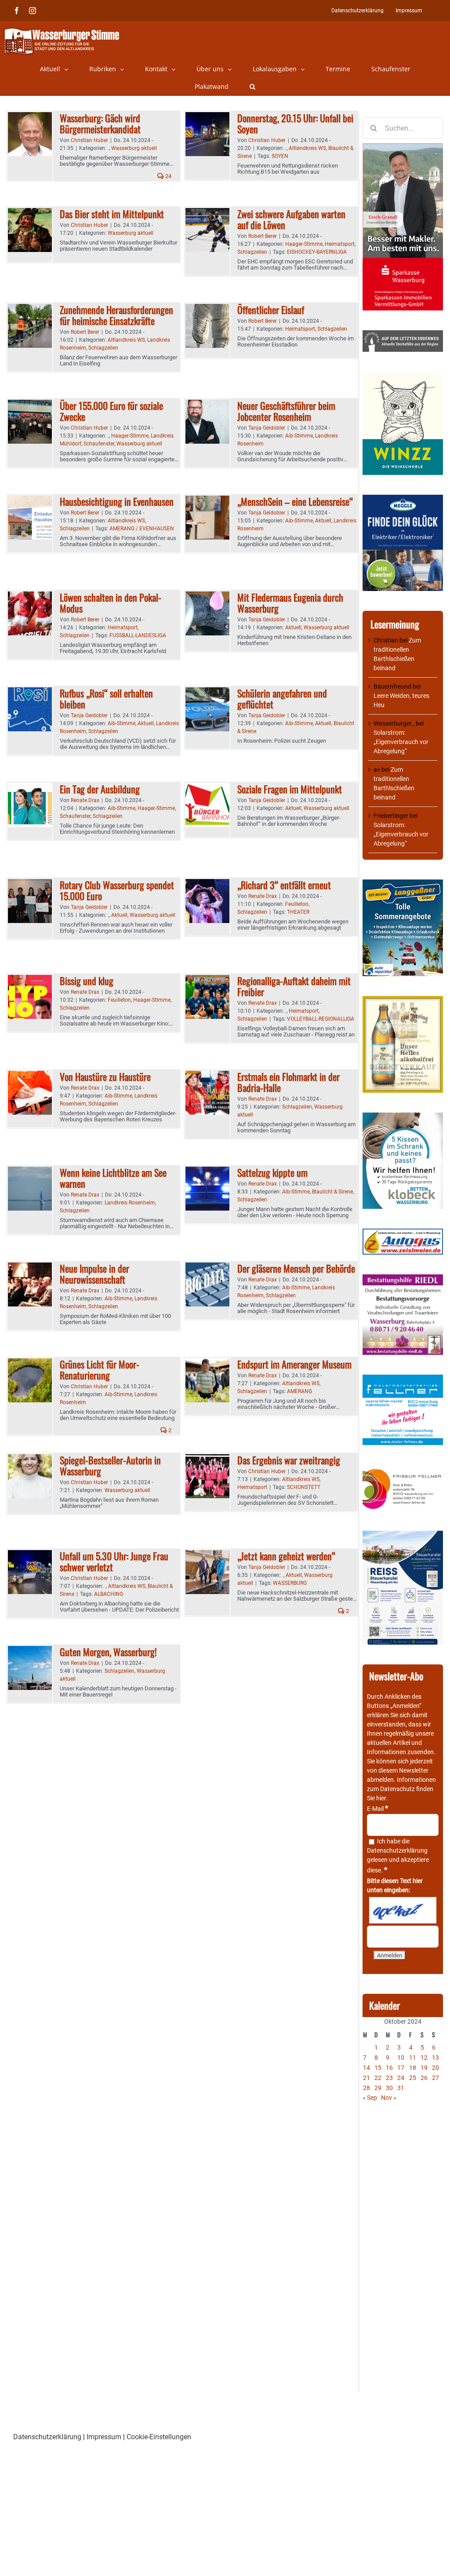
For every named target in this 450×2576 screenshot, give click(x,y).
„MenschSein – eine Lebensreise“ (295, 501)
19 (424, 2068)
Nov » (389, 2098)
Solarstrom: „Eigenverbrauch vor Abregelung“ (401, 742)
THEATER (298, 912)
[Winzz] (403, 376)
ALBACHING (109, 1594)
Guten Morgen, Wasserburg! (108, 1652)
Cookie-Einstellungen (159, 2437)
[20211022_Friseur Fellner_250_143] (403, 1469)
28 (367, 2088)
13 (435, 2058)
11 (413, 2058)
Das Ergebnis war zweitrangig (289, 1460)
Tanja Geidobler (267, 428)
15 (378, 2068)
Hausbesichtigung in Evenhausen (117, 501)
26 (424, 2078)
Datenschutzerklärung (397, 1850)
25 (413, 2078)
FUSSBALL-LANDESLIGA (138, 635)
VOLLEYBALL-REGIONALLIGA (321, 1019)
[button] (252, 87)
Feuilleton (297, 904)
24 (168, 176)
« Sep (370, 2098)
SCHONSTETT (304, 1487)
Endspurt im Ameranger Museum (294, 1364)
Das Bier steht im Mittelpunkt (112, 214)
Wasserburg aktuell (134, 148)
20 (435, 2068)
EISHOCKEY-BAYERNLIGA (317, 252)
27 (435, 2078)
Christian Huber (89, 140)
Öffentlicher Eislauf (271, 310)
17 (401, 2068)
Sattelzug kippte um (272, 1172)
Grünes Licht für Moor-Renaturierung (100, 1370)
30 (389, 2088)
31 (401, 2088)
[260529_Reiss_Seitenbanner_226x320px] (403, 1535)
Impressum (104, 2437)
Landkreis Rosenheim (130, 1203)
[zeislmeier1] (403, 1233)
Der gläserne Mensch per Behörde (296, 1268)
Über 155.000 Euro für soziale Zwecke (111, 411)
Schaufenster (99, 444)
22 (378, 2078)
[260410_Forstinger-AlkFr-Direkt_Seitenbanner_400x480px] (403, 1000)
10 (401, 2058)
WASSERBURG (290, 1583)
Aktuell (323, 521)
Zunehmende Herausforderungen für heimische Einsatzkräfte (116, 315)
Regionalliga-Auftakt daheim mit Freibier (294, 986)
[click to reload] (403, 1910)
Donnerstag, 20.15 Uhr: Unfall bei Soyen (295, 123)
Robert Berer (263, 236)
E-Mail (377, 1809)
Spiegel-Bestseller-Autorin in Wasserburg (110, 1465)
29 (378, 2088)
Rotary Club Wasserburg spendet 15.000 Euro (117, 890)
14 (367, 2068)
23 (389, 2078)
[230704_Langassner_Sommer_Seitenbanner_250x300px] (403, 884)
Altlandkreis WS (307, 148)
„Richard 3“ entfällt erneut (284, 885)
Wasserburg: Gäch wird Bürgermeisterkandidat (100, 123)
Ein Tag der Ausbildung (100, 789)
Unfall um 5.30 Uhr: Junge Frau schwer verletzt (114, 1561)
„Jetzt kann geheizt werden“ (286, 1556)
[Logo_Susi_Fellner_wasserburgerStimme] (403, 1379)
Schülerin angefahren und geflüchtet (282, 699)
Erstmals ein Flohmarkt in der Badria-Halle (289, 1082)
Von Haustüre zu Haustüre (105, 1076)
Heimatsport (340, 244)
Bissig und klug (87, 981)
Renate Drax (85, 800)
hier (381, 1798)
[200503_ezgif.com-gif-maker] (403, 1117)
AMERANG (299, 1391)
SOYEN (280, 156)
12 (424, 2058)
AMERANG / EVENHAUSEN (142, 529)
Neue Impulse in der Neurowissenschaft (94, 1274)
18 (413, 2068)
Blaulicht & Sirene (332, 1192)
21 (367, 2078)
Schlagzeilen (252, 252)
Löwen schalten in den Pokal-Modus (111, 603)
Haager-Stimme (304, 244)
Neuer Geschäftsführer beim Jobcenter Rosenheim (286, 411)
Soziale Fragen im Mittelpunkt (290, 789)
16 (389, 2068)
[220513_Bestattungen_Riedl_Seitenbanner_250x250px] (403, 1279)
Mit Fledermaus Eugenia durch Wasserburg (290, 603)
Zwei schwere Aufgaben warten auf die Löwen (291, 219)
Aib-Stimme (299, 436)
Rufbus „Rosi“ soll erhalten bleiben (106, 699)
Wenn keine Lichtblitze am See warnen (113, 1178)
